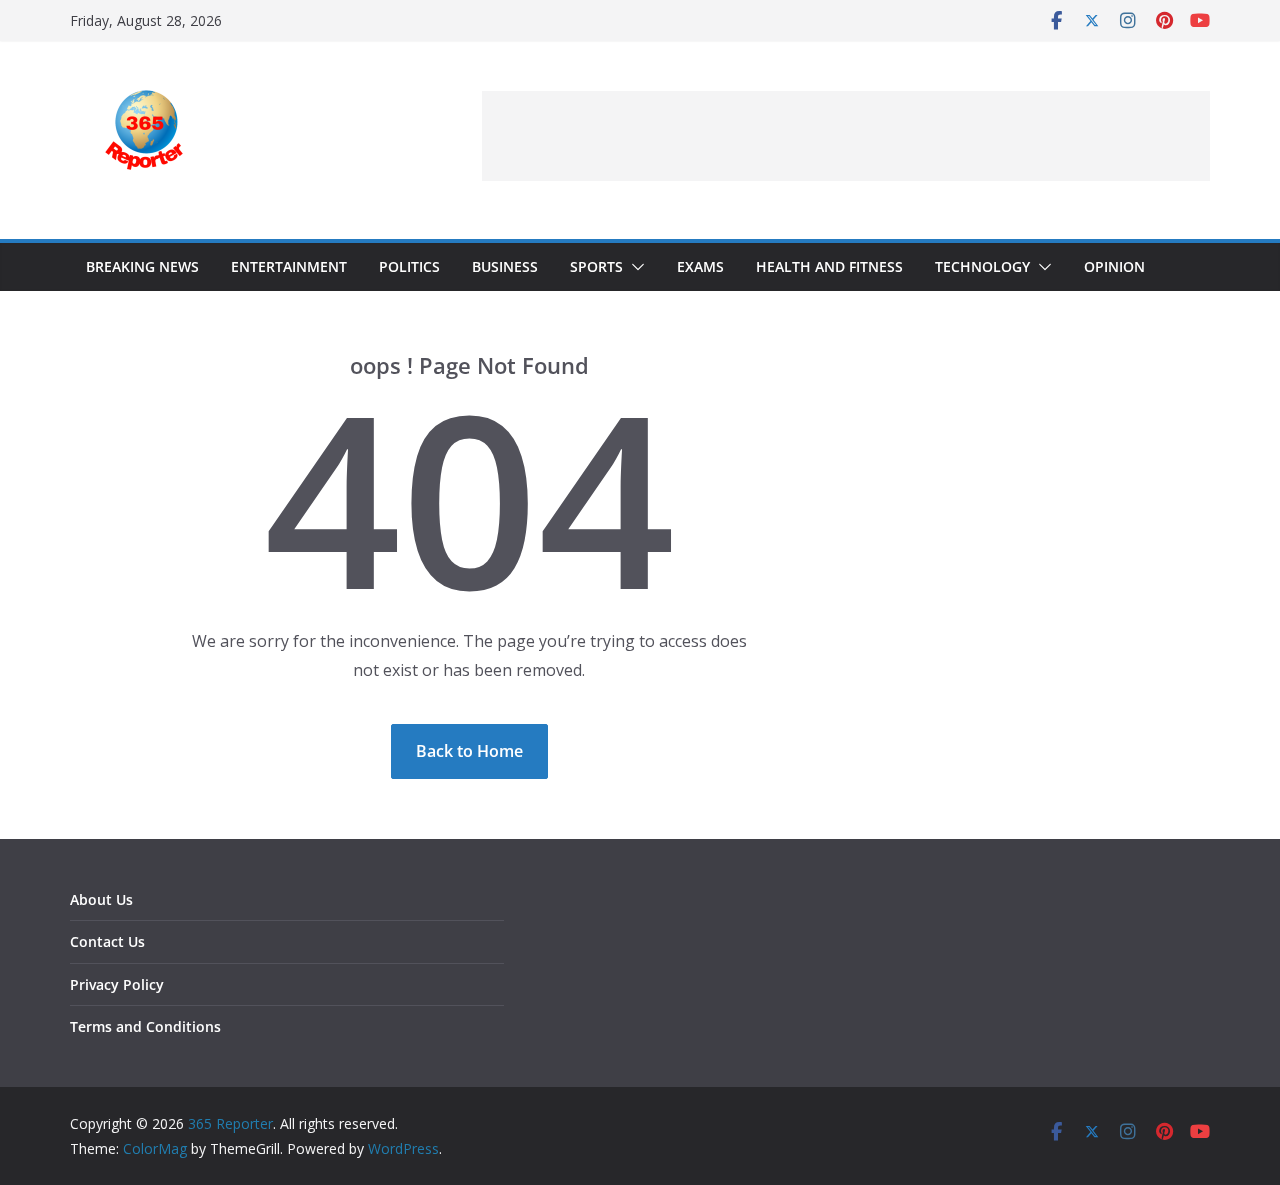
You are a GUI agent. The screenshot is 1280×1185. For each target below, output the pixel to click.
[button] (634, 267)
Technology (982, 266)
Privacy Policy (117, 984)
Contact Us (107, 941)
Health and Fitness (829, 266)
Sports (596, 266)
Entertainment (289, 266)
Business (505, 266)
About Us (101, 899)
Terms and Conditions (145, 1026)
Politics (409, 266)
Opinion (1114, 266)
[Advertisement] (846, 136)
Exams (700, 266)
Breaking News (142, 266)
